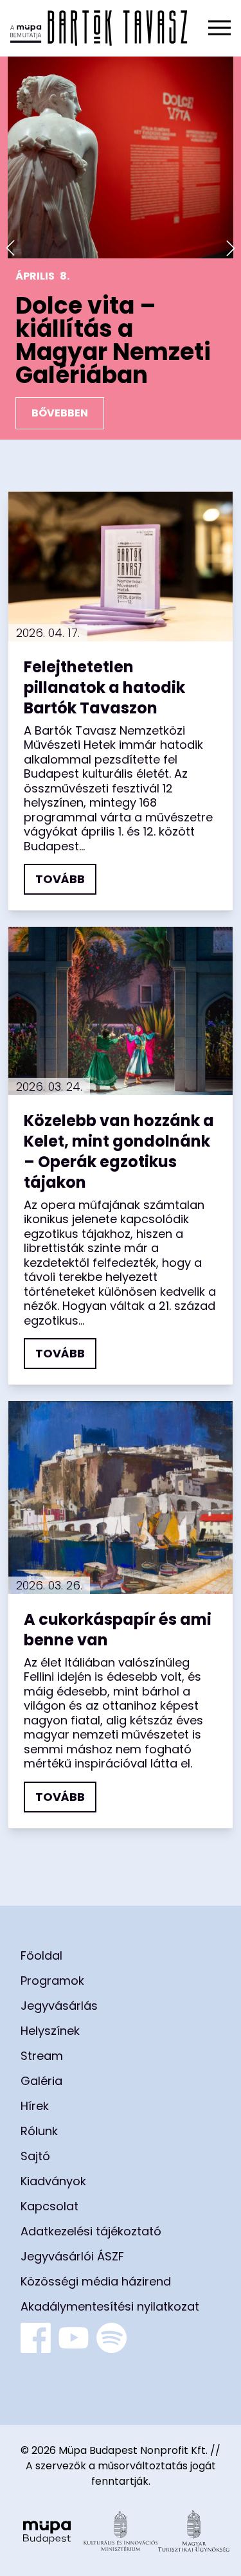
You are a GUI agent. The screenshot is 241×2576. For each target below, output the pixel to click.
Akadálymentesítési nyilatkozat (110, 2306)
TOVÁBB (60, 879)
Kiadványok (53, 2181)
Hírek (35, 2106)
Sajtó (35, 2156)
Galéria (41, 2081)
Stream (42, 2056)
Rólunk (39, 2131)
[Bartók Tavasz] (99, 28)
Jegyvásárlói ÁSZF (72, 2256)
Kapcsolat (49, 2206)
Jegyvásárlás (59, 2006)
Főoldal (41, 1955)
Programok (52, 1981)
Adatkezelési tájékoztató (91, 2231)
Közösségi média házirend (96, 2281)
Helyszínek (50, 2031)
